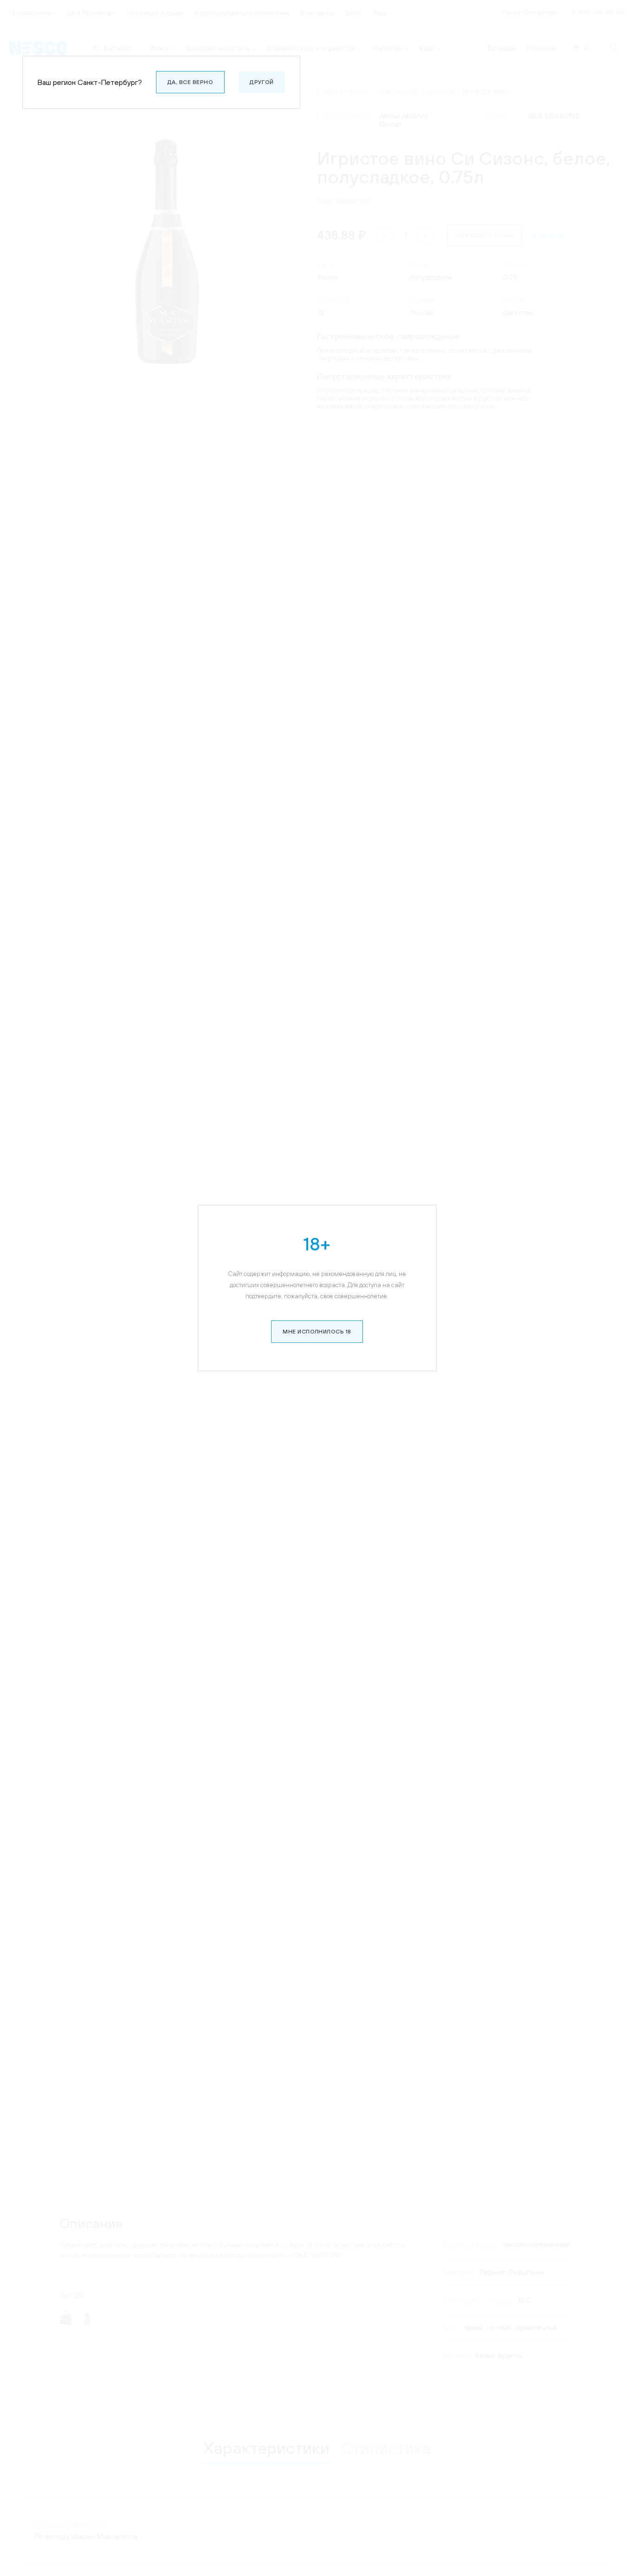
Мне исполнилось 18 (317, 1332)
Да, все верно (190, 82)
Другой (262, 82)
